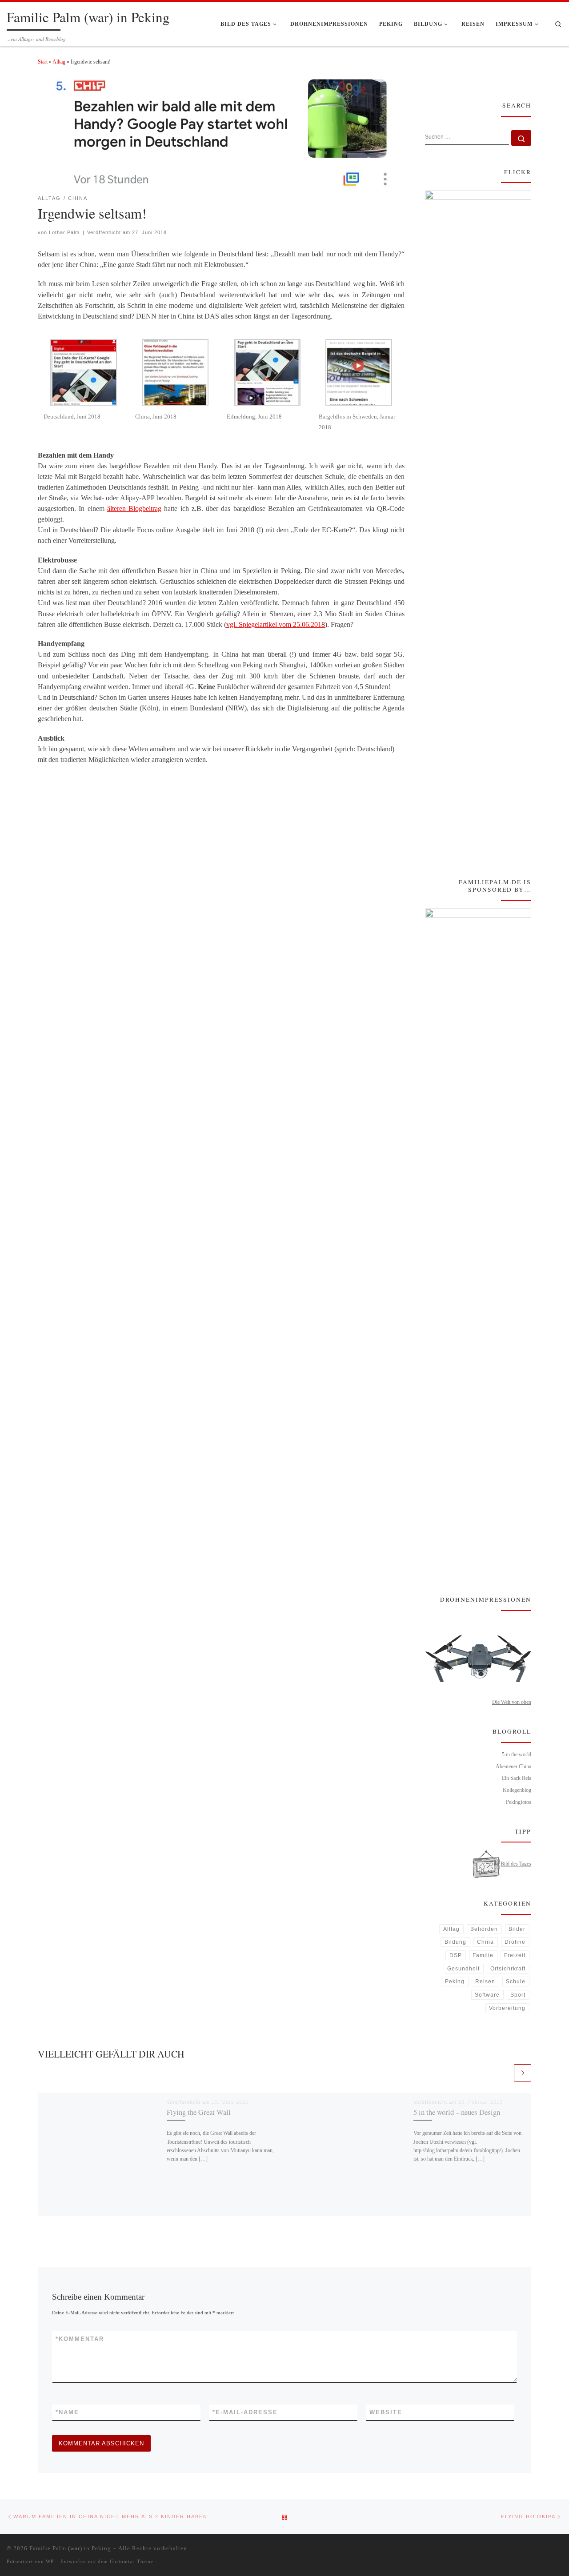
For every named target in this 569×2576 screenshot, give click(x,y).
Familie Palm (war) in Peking (70, 2548)
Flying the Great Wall (199, 2112)
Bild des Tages (516, 1864)
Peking (455, 1982)
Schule (516, 1982)
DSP (456, 1955)
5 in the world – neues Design (457, 2112)
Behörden (484, 1929)
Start (43, 62)
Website (386, 2412)
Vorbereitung (507, 2008)
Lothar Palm (64, 232)
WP (50, 2561)
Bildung (455, 1942)
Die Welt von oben (512, 1702)
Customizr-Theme (132, 2561)
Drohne (515, 1942)
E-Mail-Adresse (245, 2412)
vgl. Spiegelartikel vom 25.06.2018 (276, 624)
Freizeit (515, 1955)
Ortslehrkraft (508, 1969)
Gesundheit (463, 1969)
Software (487, 1995)
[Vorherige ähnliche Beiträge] (504, 2073)
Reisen (485, 1982)
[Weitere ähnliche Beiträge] (523, 2073)
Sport (518, 1995)
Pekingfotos (519, 1802)
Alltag (59, 62)
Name (67, 2412)
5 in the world (517, 1755)
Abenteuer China (513, 1767)
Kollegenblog (517, 1790)
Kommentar (80, 2339)
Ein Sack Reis (517, 1778)
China (485, 1942)
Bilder (517, 1929)
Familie (483, 1955)
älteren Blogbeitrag (134, 508)
